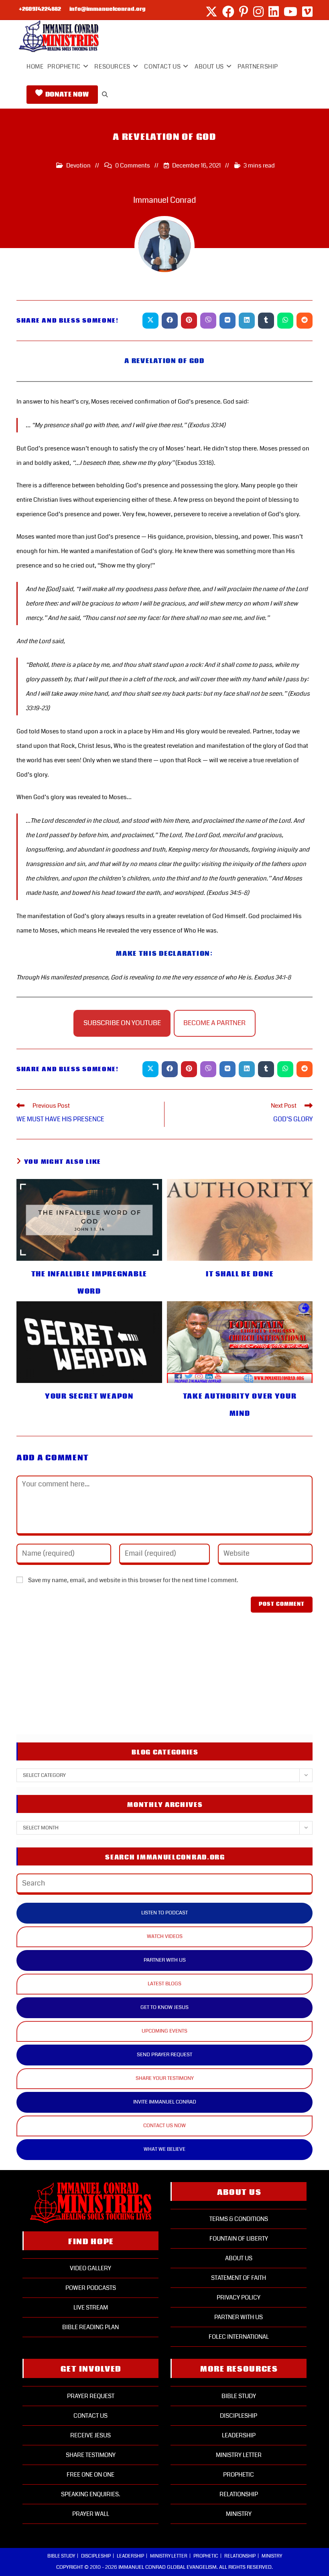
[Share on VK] (227, 321)
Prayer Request (91, 2396)
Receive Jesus (90, 2435)
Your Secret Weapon (89, 1396)
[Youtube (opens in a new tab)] (290, 12)
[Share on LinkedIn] (247, 321)
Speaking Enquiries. (91, 2494)
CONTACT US (90, 2416)
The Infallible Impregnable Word (89, 1283)
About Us (239, 2258)
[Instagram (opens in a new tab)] (258, 12)
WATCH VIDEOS (165, 1936)
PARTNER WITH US (165, 1960)
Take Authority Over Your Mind (240, 1405)
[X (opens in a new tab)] (211, 12)
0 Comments (133, 166)
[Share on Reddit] (305, 321)
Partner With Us (239, 2317)
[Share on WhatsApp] (285, 321)
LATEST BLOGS (164, 1984)
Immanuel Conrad (165, 200)
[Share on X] (150, 321)
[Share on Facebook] (170, 321)
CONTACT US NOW (164, 2126)
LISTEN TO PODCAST (164, 1913)
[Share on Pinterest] (189, 321)
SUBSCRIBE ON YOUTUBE (122, 1023)
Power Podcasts (91, 2288)
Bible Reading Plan (90, 2327)
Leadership (239, 2435)
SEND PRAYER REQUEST (164, 2055)
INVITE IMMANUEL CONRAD (165, 2102)
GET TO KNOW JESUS (164, 2007)
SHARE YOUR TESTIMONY (165, 2078)
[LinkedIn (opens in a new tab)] (274, 12)
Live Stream (91, 2307)
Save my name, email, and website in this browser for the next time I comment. (133, 1580)
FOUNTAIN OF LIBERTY (239, 2239)
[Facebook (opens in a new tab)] (228, 12)
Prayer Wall (91, 2514)
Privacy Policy (239, 2297)
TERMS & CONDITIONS (239, 2219)
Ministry (239, 2514)
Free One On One (90, 2475)
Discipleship (239, 2416)
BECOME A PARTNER (214, 1023)
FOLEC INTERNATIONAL (239, 2337)
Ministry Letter (239, 2455)
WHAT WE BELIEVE (164, 2149)
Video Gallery (90, 2268)
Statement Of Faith (239, 2278)
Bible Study (239, 2396)
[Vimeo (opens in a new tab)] (306, 12)
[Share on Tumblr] (266, 321)
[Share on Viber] (208, 321)
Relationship (239, 2494)
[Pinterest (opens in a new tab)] (244, 12)
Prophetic (239, 2475)
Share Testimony (91, 2455)
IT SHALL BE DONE (240, 1274)
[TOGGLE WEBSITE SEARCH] (105, 95)
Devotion (78, 166)
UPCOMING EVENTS (164, 2031)
